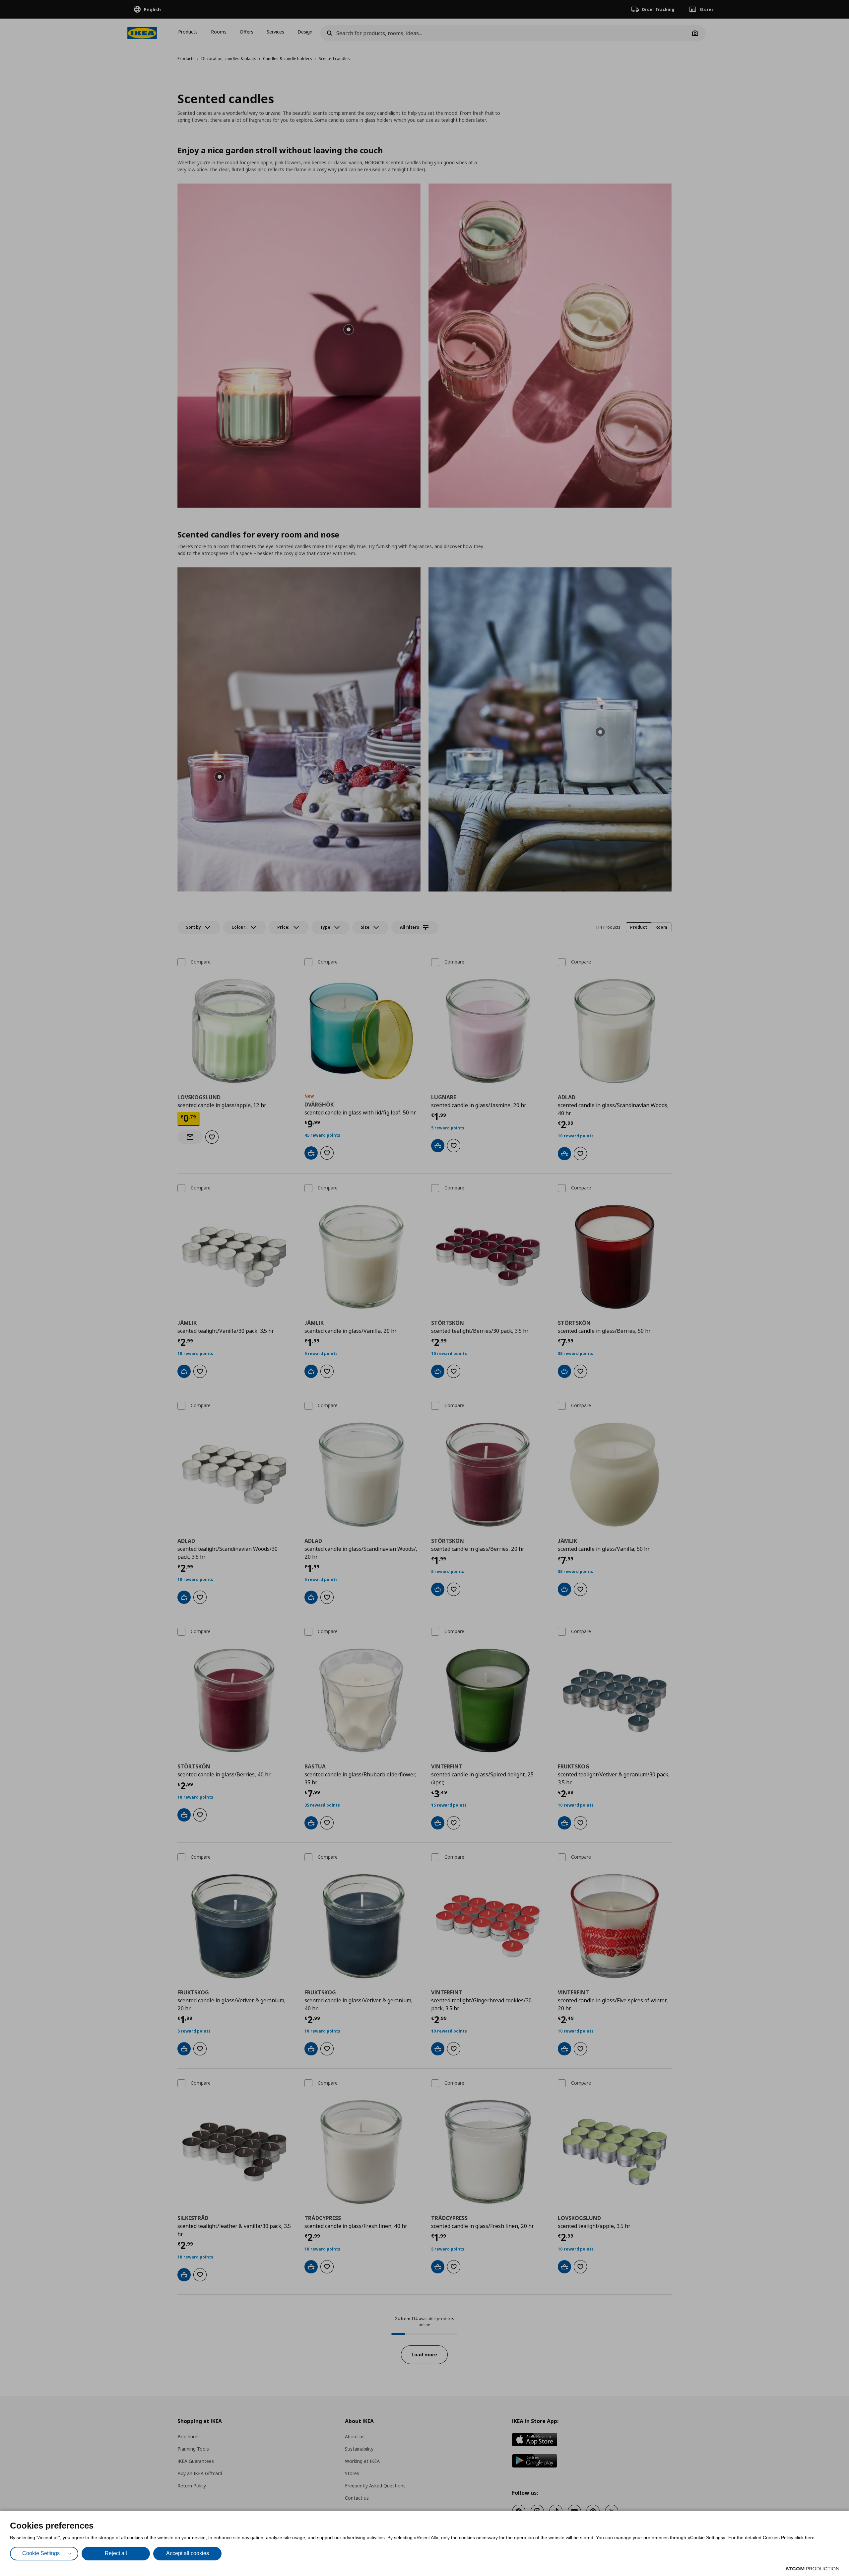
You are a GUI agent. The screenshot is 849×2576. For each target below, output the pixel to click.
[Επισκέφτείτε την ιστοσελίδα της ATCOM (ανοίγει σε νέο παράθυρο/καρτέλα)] (812, 2569)
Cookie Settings (41, 2553)
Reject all (116, 2553)
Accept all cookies (188, 2553)
